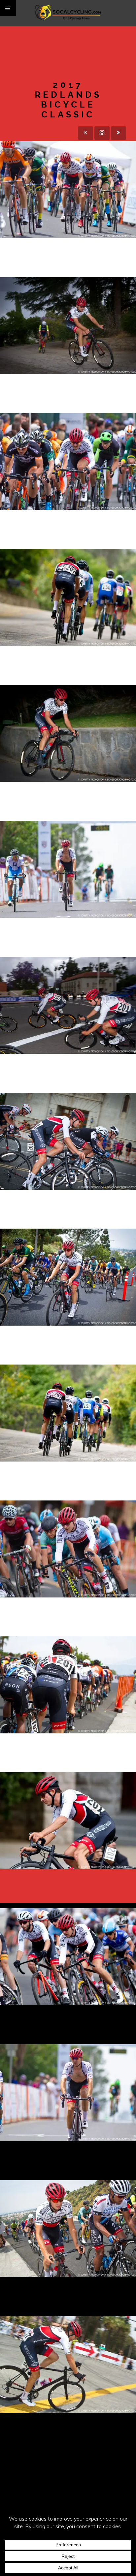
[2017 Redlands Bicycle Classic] (56, 183)
